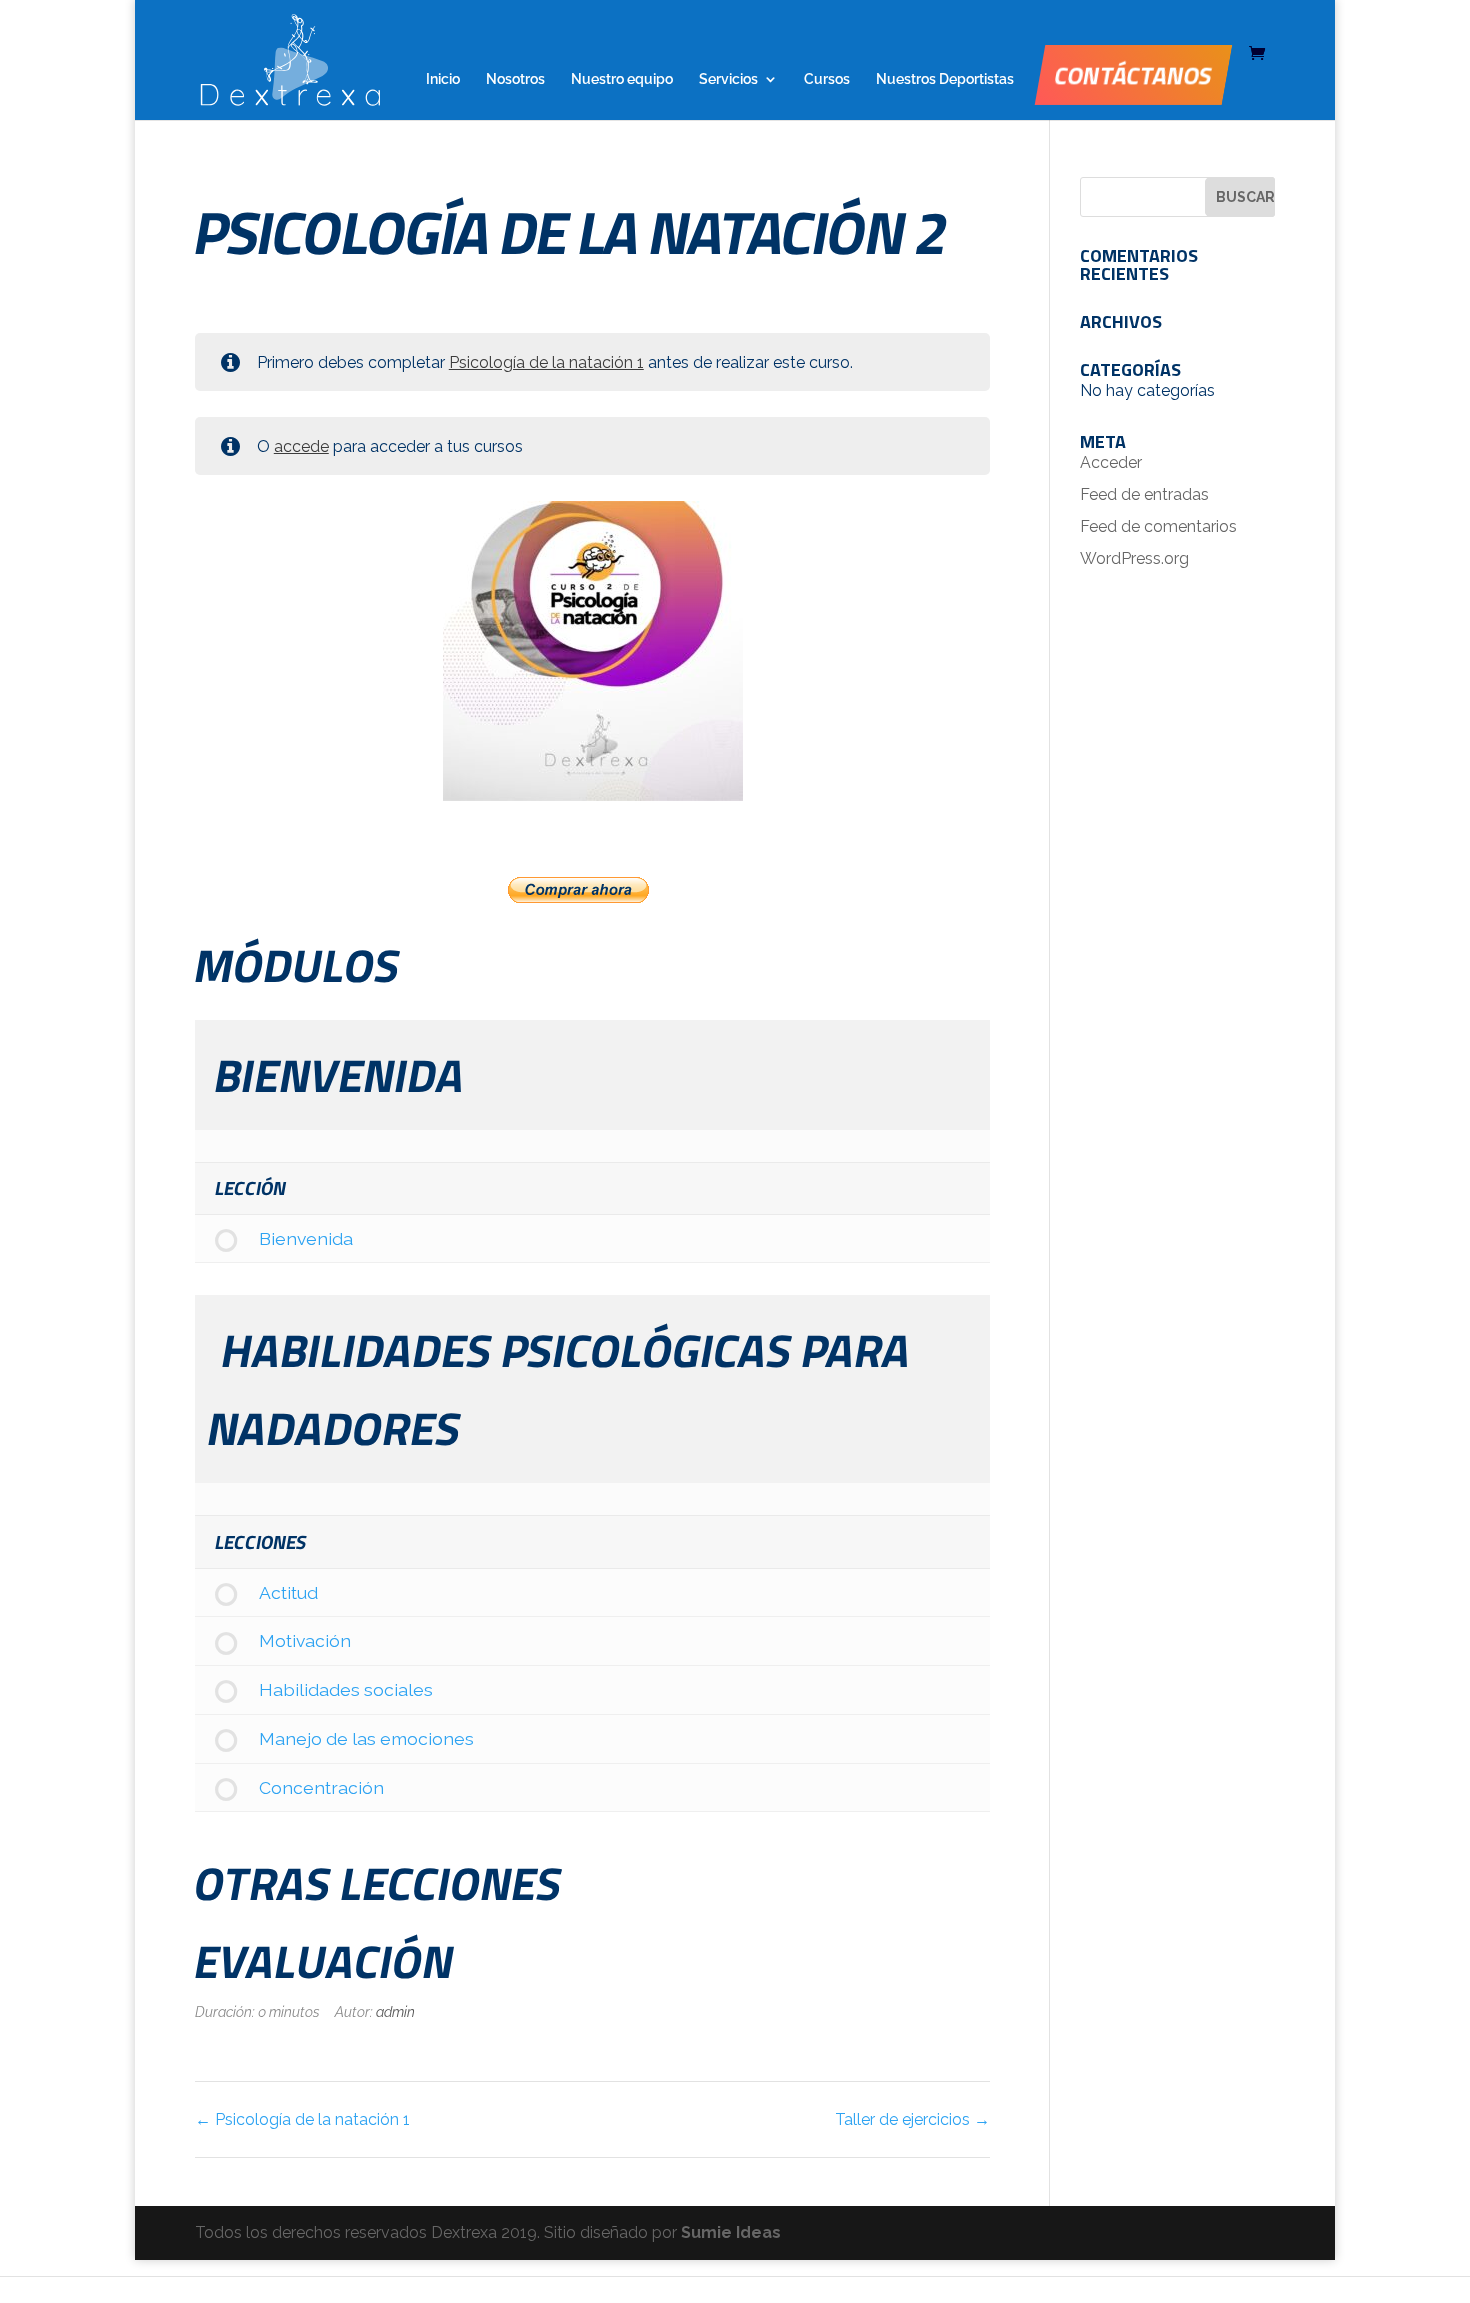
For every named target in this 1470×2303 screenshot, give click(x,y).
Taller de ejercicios (904, 2119)
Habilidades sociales (346, 1689)
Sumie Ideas (731, 2232)
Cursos (827, 79)
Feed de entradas (1144, 494)
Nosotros (515, 79)
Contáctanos (1133, 75)
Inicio (443, 79)
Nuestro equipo (622, 79)
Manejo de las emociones (366, 1738)
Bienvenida (306, 1238)
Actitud (288, 1592)
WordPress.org (1134, 558)
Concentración (321, 1787)
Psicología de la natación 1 (546, 362)
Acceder (1111, 462)
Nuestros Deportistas (945, 79)
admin (395, 2011)
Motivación (305, 1640)
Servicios (728, 79)
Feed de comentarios (1158, 526)
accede (301, 446)
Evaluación (324, 1961)
